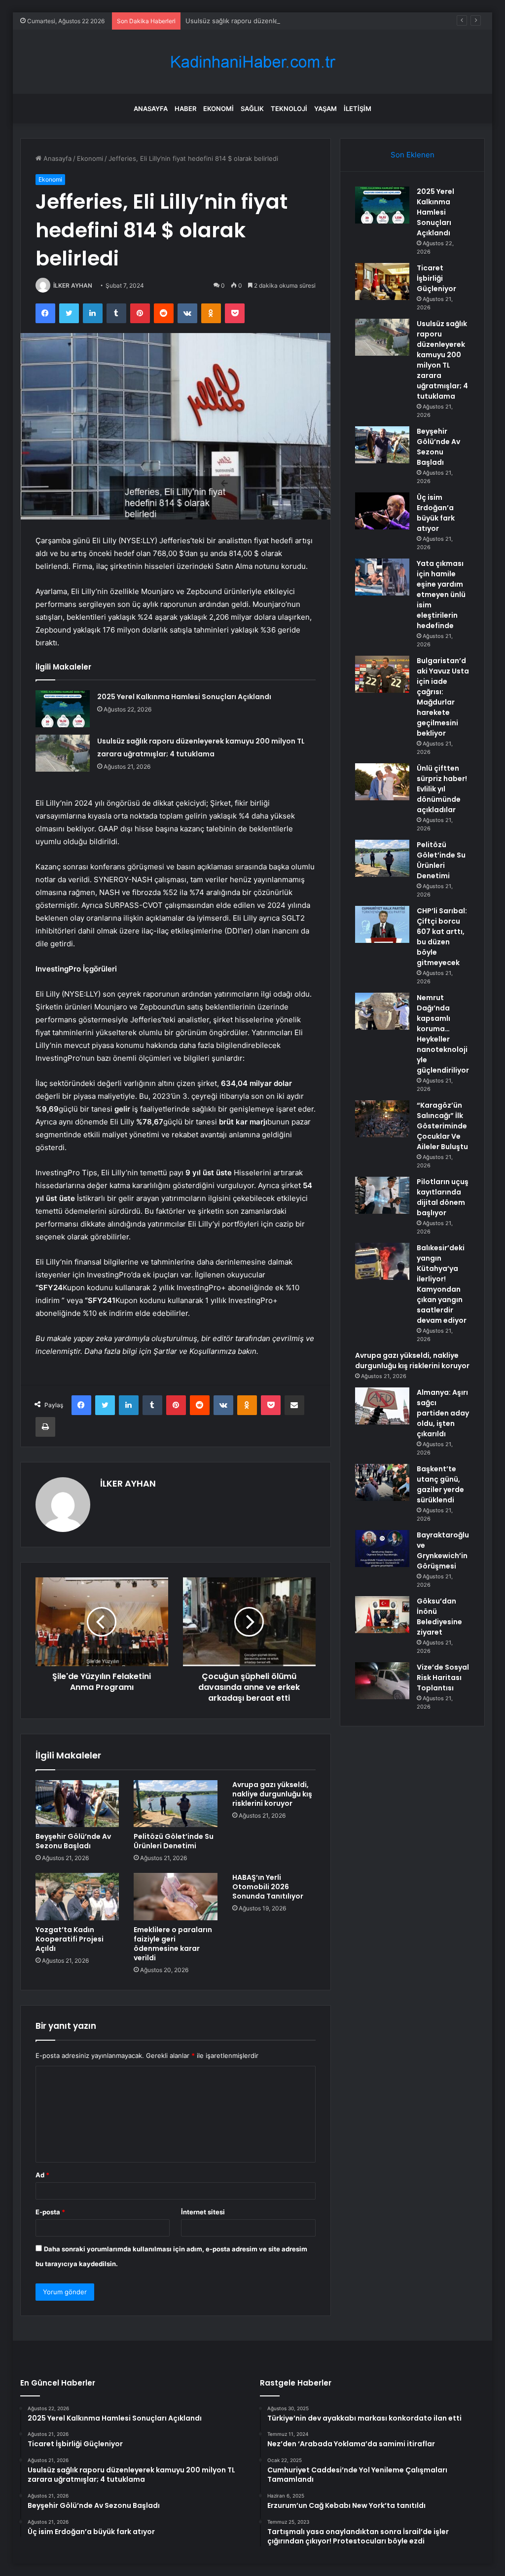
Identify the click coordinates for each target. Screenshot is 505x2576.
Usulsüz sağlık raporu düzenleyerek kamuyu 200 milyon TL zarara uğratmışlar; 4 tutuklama (324, 21)
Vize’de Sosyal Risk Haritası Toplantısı (443, 1678)
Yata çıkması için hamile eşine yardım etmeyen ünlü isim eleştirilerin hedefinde (441, 595)
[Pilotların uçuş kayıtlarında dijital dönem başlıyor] (382, 1195)
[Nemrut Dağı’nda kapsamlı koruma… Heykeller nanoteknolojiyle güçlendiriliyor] (382, 1011)
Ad (42, 2175)
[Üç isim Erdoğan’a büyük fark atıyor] (382, 511)
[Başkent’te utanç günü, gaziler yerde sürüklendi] (382, 1482)
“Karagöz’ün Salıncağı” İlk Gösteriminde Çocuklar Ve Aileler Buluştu (442, 1126)
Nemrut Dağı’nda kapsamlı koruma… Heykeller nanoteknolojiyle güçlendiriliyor (443, 1034)
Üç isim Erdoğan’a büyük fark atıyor (436, 513)
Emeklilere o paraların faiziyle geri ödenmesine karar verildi (173, 1944)
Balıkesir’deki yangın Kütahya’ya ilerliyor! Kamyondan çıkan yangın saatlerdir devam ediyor (442, 1284)
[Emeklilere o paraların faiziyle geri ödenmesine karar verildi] (176, 1897)
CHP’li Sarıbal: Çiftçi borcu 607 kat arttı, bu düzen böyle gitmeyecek (442, 937)
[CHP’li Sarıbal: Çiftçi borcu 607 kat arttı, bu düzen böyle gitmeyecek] (382, 924)
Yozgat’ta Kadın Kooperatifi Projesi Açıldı (70, 1939)
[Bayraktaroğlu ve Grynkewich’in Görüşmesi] (382, 1549)
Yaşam (325, 109)
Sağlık (252, 109)
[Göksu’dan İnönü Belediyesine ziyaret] (382, 1615)
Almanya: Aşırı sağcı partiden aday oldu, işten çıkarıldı (443, 1413)
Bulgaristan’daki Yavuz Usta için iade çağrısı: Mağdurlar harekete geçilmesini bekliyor (443, 697)
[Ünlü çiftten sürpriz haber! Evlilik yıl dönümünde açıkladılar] (382, 782)
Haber (185, 109)
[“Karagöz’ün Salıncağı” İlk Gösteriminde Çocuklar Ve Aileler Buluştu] (382, 1119)
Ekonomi (218, 109)
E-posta (50, 2212)
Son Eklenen (413, 155)
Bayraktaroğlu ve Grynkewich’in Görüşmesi (443, 1550)
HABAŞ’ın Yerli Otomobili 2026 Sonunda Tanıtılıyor (268, 1887)
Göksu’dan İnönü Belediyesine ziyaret (439, 1617)
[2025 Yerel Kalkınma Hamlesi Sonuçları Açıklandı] (63, 709)
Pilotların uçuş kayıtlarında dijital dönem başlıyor (443, 1197)
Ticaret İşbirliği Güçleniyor (436, 278)
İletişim (358, 109)
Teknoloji (289, 109)
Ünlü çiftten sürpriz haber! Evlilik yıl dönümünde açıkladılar (442, 789)
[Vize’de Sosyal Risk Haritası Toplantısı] (382, 1681)
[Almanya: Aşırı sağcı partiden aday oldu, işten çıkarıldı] (382, 1406)
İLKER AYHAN (73, 285)
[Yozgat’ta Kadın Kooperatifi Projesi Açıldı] (77, 1897)
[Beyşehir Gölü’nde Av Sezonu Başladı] (77, 1804)
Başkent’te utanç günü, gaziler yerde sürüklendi (440, 1484)
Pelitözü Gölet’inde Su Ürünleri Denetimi (174, 1841)
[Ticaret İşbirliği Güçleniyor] (382, 281)
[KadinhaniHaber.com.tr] (252, 62)
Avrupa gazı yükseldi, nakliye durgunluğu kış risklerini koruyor (272, 1794)
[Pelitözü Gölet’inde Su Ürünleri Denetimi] (176, 1804)
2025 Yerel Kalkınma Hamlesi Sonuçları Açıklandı (184, 697)
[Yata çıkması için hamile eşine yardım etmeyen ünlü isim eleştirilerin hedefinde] (382, 577)
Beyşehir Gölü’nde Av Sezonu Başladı (73, 1841)
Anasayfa (151, 109)
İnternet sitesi (203, 2212)
